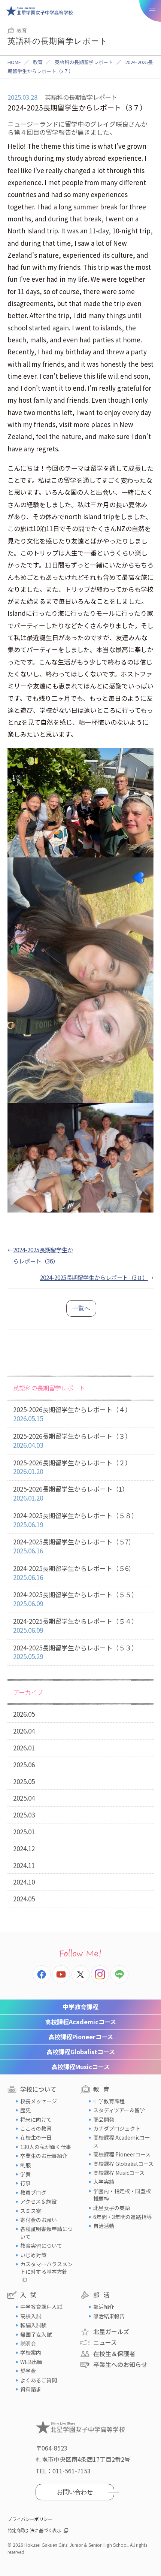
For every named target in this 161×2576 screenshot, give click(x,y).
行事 (25, 2183)
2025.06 (24, 1764)
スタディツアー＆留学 (119, 2110)
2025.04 (24, 1798)
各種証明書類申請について (46, 2233)
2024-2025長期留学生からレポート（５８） (75, 1520)
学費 (25, 2174)
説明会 (28, 2343)
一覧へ (81, 1308)
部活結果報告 (109, 2316)
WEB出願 (31, 2362)
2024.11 (24, 1865)
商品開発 (104, 2119)
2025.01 (24, 1832)
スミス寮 (31, 2211)
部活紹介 (104, 2307)
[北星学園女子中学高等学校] (39, 11)
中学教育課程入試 (41, 2307)
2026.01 (24, 1748)
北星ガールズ (111, 2331)
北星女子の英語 (112, 2208)
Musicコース (80, 2067)
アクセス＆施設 (38, 2201)
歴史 (25, 2110)
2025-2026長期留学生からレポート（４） (72, 1414)
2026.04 (24, 1731)
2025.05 (24, 1781)
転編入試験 (33, 2325)
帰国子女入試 (36, 2334)
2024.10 (24, 1882)
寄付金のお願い (39, 2220)
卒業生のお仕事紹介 (44, 2156)
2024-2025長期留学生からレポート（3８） (94, 1277)
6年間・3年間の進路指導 (122, 2217)
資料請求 (31, 2389)
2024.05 (24, 1899)
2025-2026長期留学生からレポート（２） (72, 1467)
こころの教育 (36, 2128)
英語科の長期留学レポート (84, 62)
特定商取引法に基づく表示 (34, 2530)
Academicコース (80, 2022)
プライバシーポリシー (30, 2519)
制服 (25, 2165)
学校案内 (31, 2352)
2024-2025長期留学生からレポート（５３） (75, 1652)
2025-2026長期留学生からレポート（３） (72, 1440)
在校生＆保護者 (114, 2353)
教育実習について (41, 2246)
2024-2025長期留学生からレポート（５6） (74, 1573)
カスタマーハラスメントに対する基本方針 (46, 2268)
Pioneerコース (81, 2037)
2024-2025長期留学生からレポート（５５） (75, 1599)
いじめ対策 (33, 2255)
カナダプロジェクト (117, 2128)
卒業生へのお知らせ (120, 2364)
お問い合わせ (75, 2492)
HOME (14, 62)
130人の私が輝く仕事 (46, 2147)
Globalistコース (81, 2052)
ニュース (105, 2342)
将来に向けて (36, 2119)
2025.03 (24, 1815)
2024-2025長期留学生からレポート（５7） (74, 1546)
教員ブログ (33, 2192)
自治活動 (104, 2226)
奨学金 (28, 2371)
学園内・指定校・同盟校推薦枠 (122, 2195)
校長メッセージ (39, 2101)
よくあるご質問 (39, 2380)
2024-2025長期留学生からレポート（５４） (75, 1625)
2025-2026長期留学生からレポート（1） (71, 1493)
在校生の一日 (36, 2137)
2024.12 (24, 1848)
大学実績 (104, 2182)
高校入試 (31, 2316)
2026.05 (24, 1714)
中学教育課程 (80, 2007)
